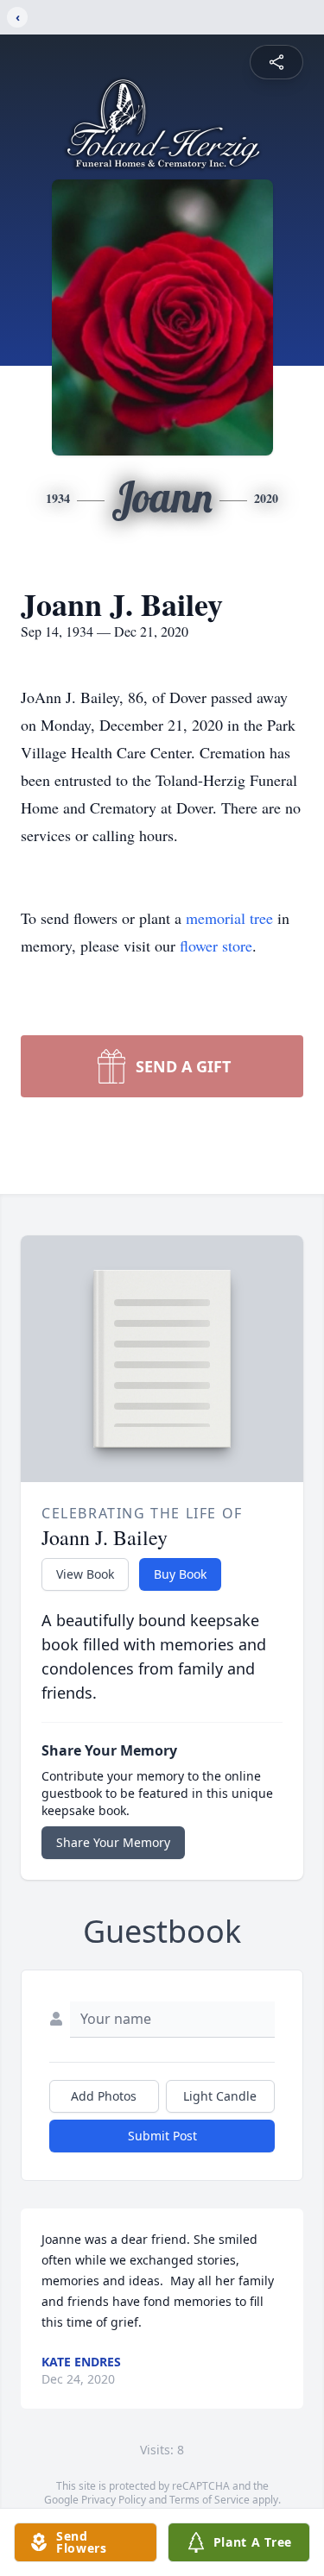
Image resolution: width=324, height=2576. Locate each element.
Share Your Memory (113, 1842)
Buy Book (180, 1574)
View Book (85, 1574)
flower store (216, 946)
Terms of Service (210, 2500)
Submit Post (162, 2136)
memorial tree (229, 918)
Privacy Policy (114, 2500)
